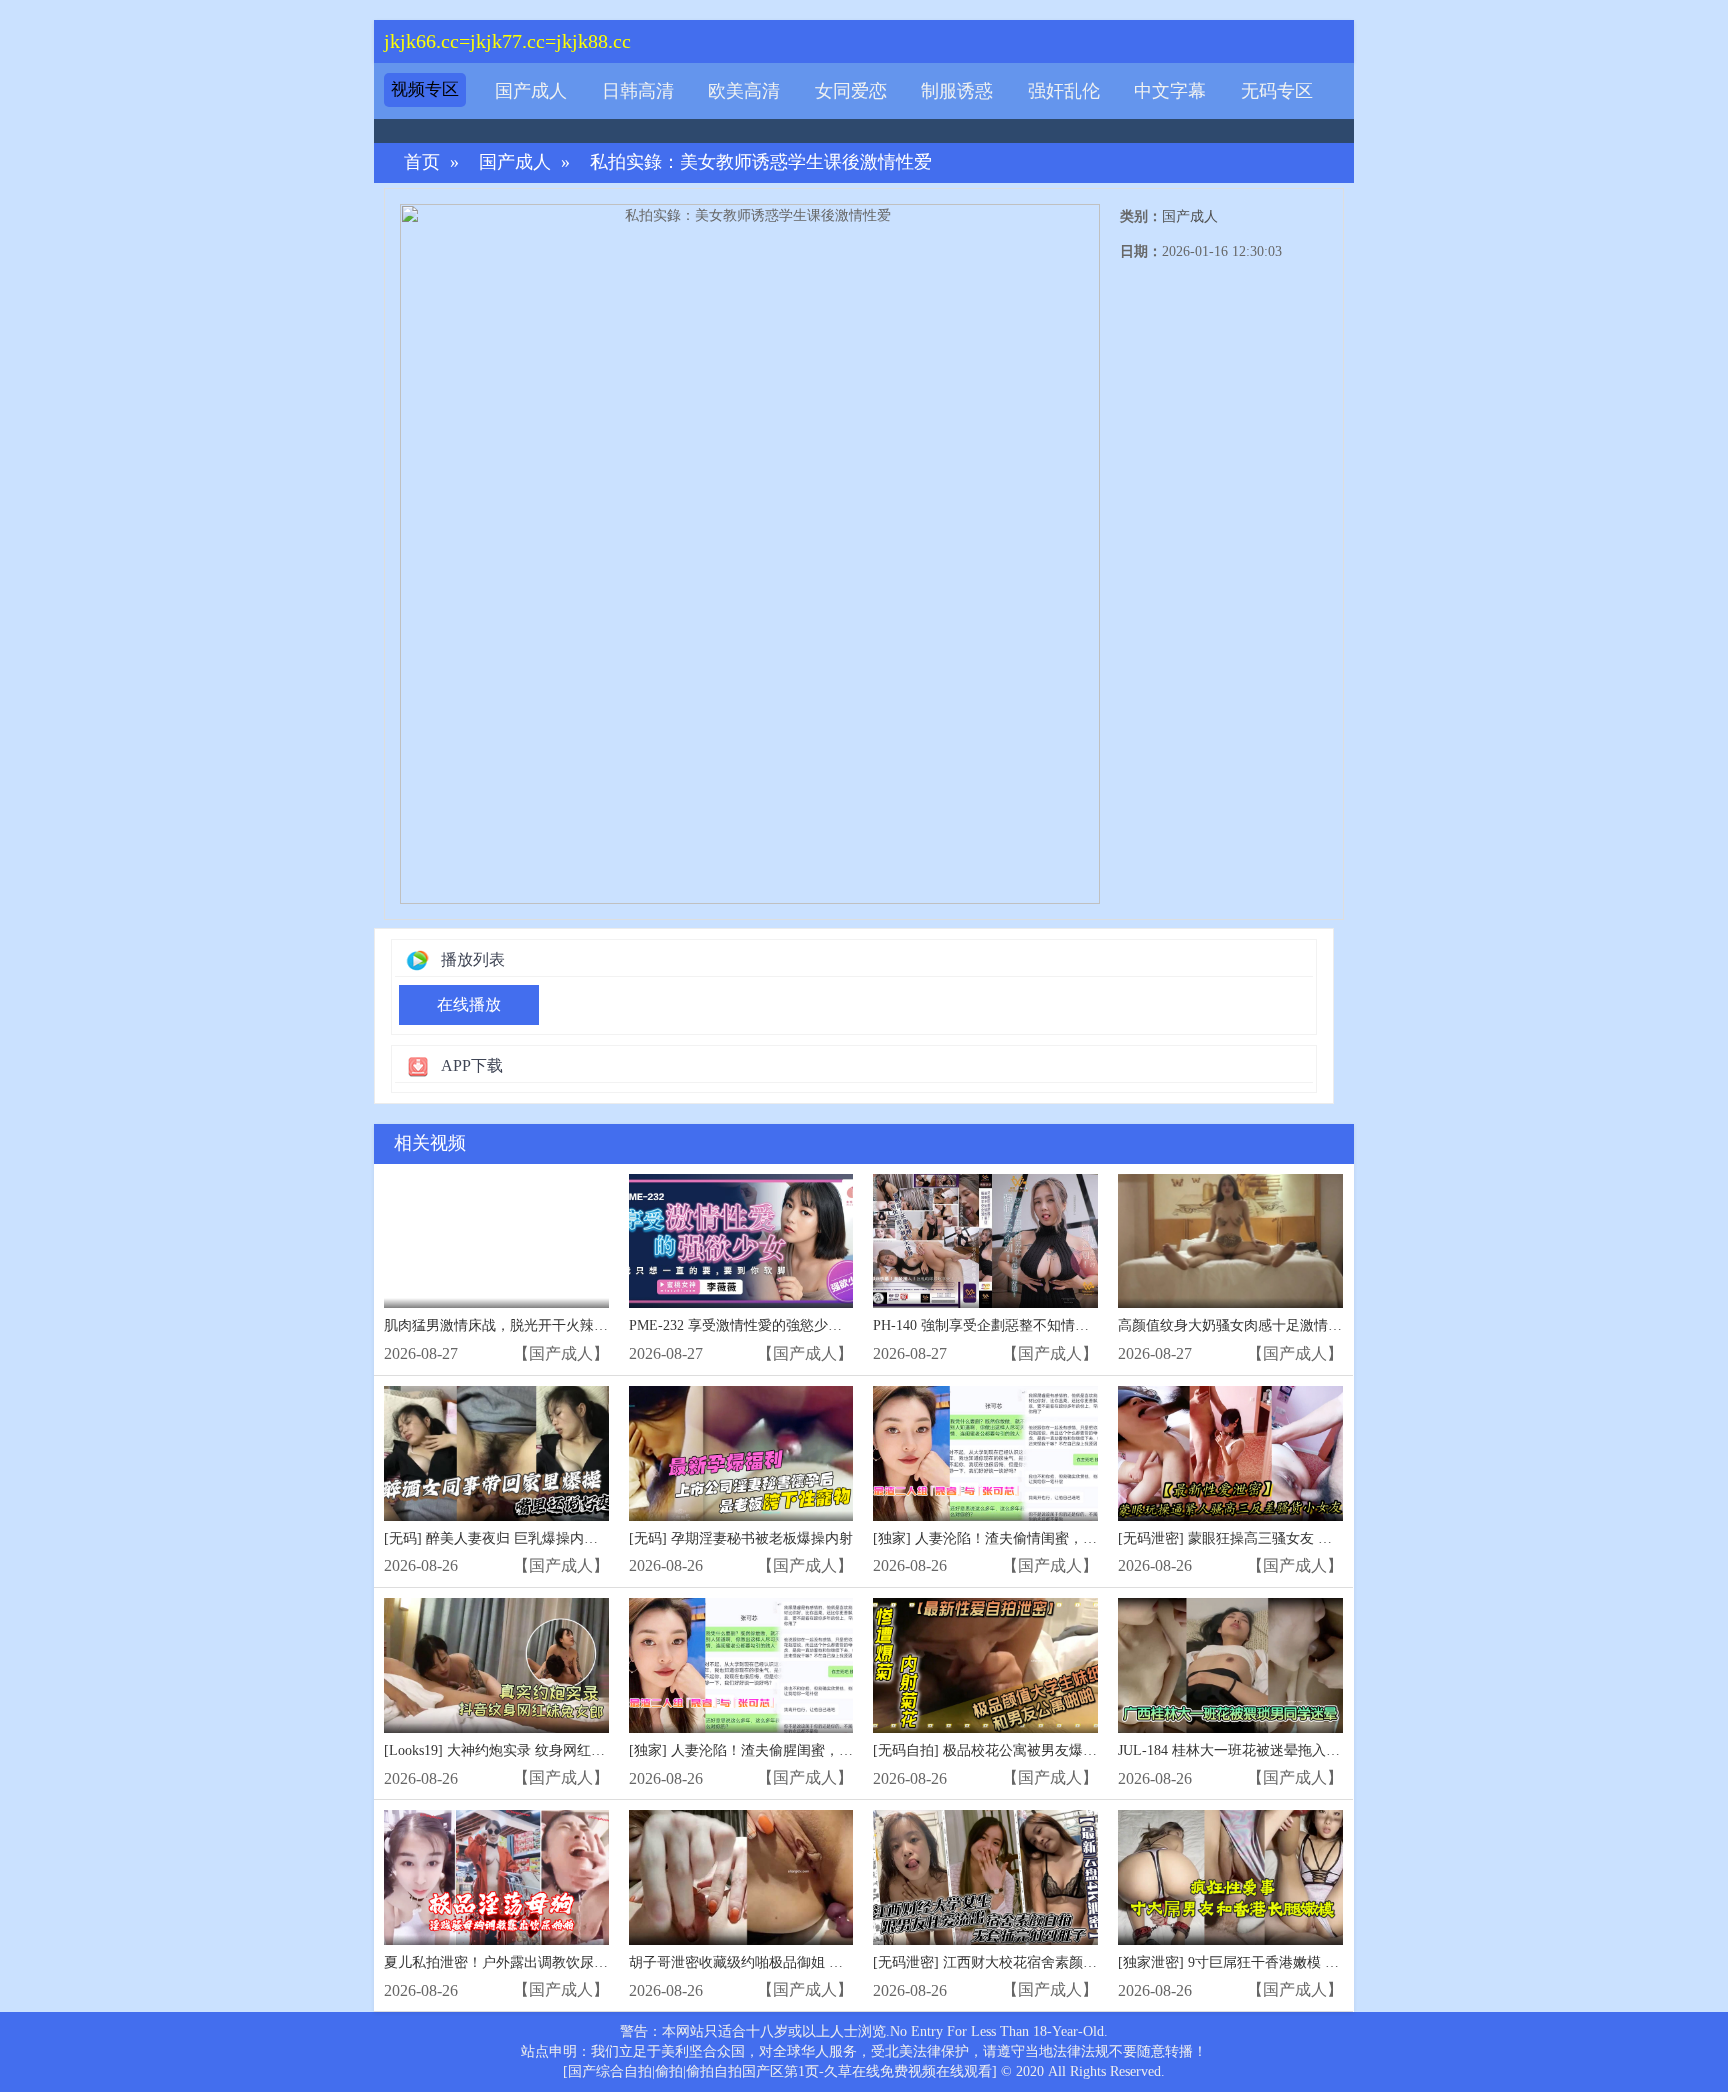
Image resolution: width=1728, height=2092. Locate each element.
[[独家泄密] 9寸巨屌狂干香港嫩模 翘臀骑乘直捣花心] (1230, 1877)
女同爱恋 (851, 91)
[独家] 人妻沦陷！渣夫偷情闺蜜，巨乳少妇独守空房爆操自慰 (1062, 1538)
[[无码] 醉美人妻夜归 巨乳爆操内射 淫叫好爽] (496, 1453)
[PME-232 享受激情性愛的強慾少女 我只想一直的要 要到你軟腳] (741, 1241)
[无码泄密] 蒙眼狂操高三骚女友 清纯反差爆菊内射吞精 (1288, 1538)
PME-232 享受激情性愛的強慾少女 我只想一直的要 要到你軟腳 (823, 1325)
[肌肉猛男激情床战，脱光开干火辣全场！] (496, 1241)
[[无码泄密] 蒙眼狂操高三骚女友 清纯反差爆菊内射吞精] (1230, 1453)
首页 (422, 162)
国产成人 (531, 91)
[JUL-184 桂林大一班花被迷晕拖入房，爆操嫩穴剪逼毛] (1230, 1665)
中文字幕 (1170, 91)
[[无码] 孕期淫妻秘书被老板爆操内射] (741, 1453)
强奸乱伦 (1064, 91)
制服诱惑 (957, 91)
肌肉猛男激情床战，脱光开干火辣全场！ (510, 1325)
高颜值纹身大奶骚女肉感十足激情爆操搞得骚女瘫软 (1279, 1325)
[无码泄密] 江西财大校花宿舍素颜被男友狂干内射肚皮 (1041, 1962)
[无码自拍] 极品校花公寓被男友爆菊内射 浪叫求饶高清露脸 (1057, 1750)
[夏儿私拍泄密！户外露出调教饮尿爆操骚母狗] (496, 1877)
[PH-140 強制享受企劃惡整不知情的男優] (985, 1241)
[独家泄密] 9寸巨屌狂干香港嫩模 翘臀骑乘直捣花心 (1277, 1962)
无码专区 (1277, 91)
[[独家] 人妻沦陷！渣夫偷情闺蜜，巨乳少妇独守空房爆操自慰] (985, 1453)
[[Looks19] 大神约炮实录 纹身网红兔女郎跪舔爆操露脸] (496, 1665)
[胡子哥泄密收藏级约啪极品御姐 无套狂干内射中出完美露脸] (741, 1877)
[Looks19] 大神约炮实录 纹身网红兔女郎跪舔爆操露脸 (550, 1750)
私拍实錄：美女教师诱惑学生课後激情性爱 (761, 162)
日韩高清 (638, 91)
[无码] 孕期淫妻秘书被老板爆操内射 (741, 1538)
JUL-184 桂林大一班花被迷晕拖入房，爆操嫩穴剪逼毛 (1285, 1750)
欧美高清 (744, 91)
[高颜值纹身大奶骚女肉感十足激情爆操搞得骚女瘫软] (1230, 1241)
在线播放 (469, 1004)
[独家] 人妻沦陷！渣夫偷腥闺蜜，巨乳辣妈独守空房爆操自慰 (818, 1750)
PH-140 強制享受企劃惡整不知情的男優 (995, 1325)
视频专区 (425, 89)
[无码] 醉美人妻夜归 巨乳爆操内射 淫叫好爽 (521, 1538)
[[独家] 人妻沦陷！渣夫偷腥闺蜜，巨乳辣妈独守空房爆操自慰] (741, 1665)
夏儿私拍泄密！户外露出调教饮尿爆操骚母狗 (524, 1962)
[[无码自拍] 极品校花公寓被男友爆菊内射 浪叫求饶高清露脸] (985, 1665)
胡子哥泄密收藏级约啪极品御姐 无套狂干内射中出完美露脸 (813, 1962)
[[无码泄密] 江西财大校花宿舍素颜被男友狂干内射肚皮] (985, 1877)
